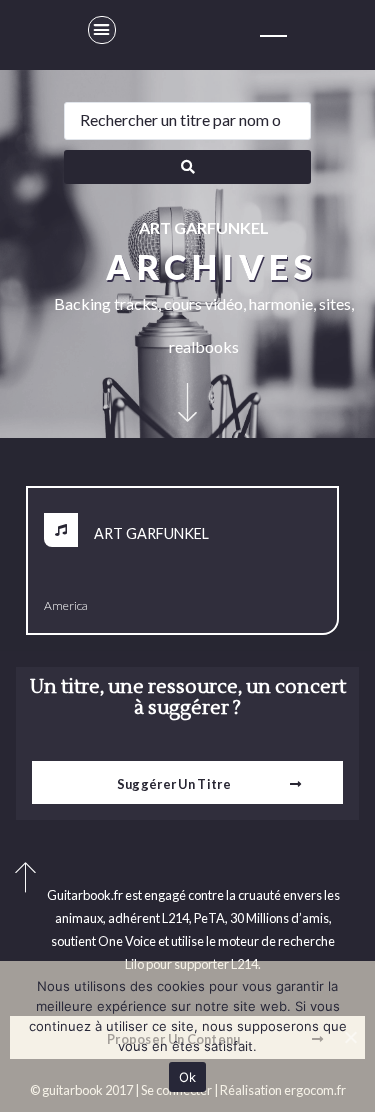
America (66, 605)
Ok (188, 1077)
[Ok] (350, 1037)
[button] (102, 30)
